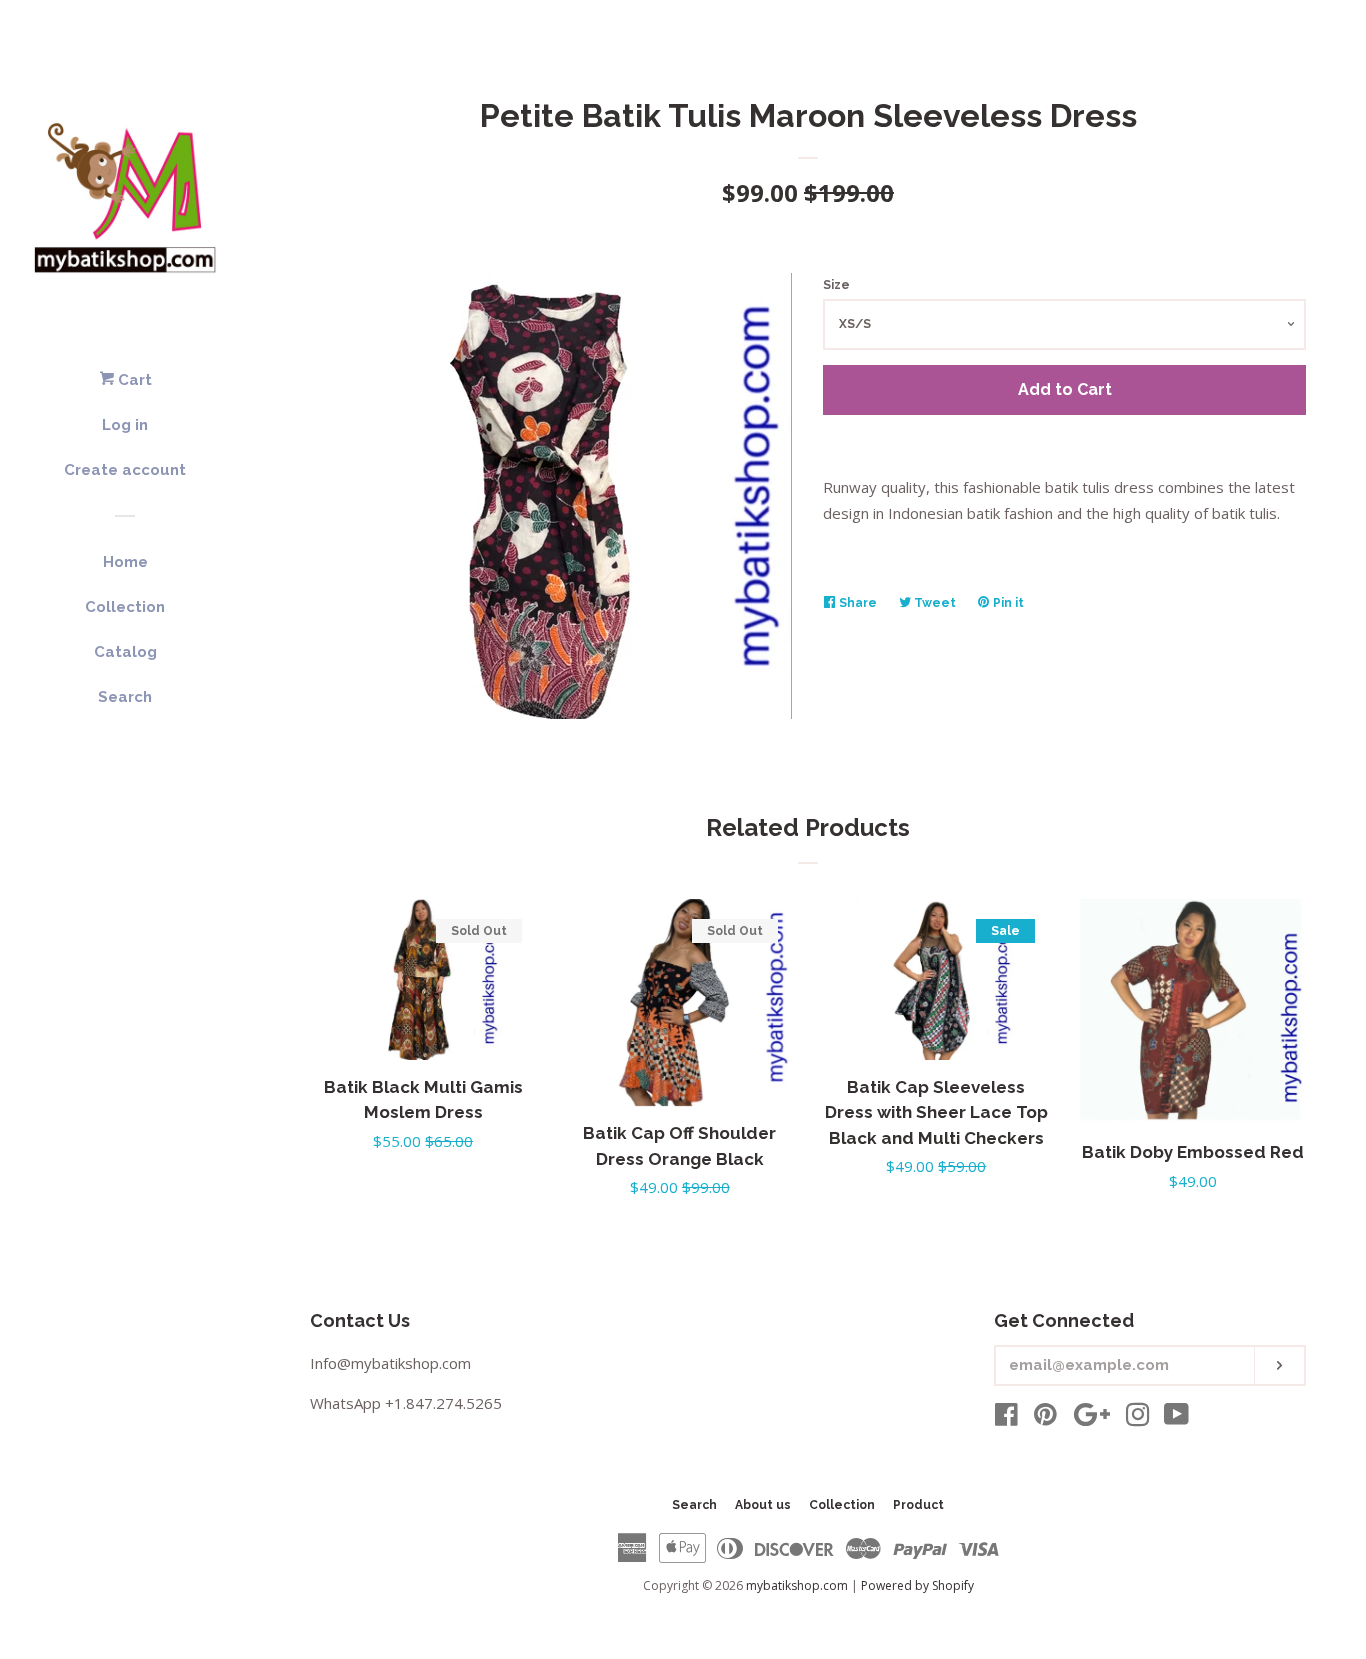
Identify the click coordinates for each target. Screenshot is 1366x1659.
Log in (125, 425)
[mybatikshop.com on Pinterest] (1045, 1418)
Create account (125, 470)
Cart (133, 380)
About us (763, 1505)
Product (918, 1505)
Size (836, 285)
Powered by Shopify (917, 1585)
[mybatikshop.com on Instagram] (1138, 1418)
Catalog (125, 652)
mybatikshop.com (797, 1585)
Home (125, 562)
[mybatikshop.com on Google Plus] (1092, 1418)
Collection (125, 607)
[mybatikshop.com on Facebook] (1006, 1418)
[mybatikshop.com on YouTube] (1176, 1418)
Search (125, 697)
